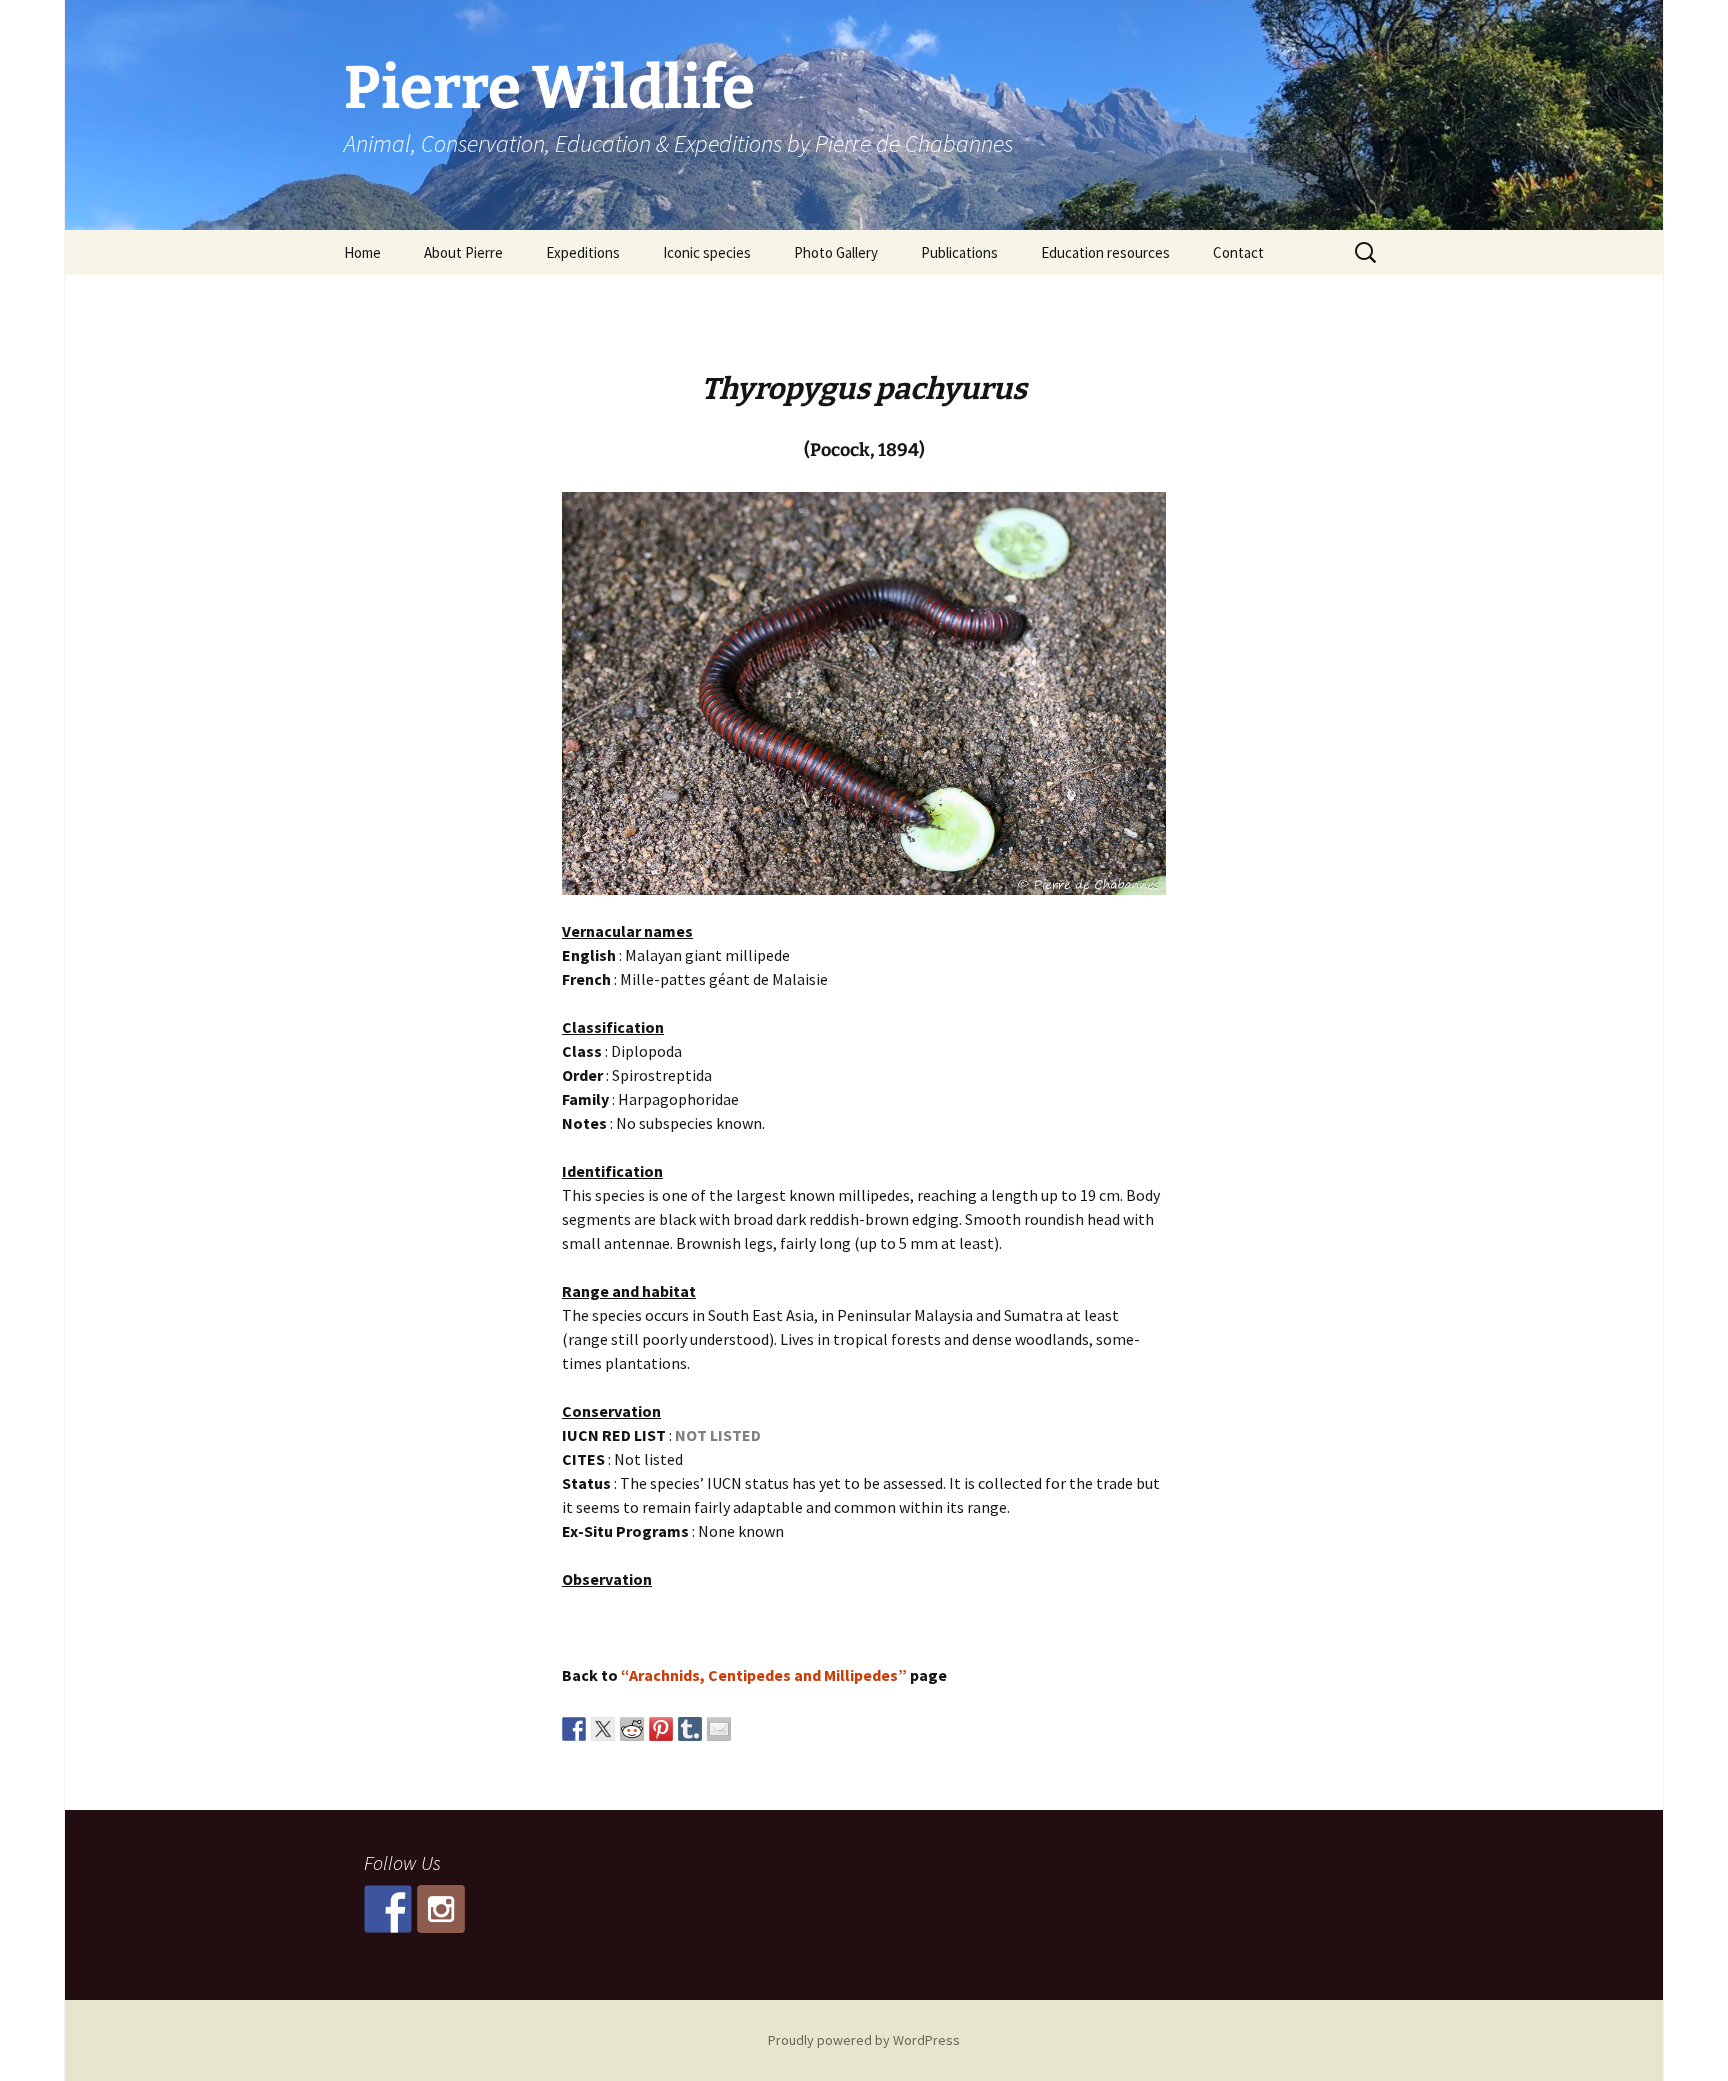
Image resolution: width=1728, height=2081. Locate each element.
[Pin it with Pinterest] (661, 1729)
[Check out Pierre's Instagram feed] (441, 1909)
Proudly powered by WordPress (864, 2040)
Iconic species (707, 252)
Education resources (1105, 252)
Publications (959, 252)
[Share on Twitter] (603, 1729)
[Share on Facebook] (574, 1729)
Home (362, 252)
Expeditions (583, 252)
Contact (1238, 252)
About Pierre (463, 252)
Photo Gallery (836, 252)
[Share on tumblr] (690, 1729)
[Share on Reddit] (632, 1729)
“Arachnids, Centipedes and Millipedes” (764, 1675)
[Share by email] (719, 1729)
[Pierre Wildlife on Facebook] (388, 1909)
